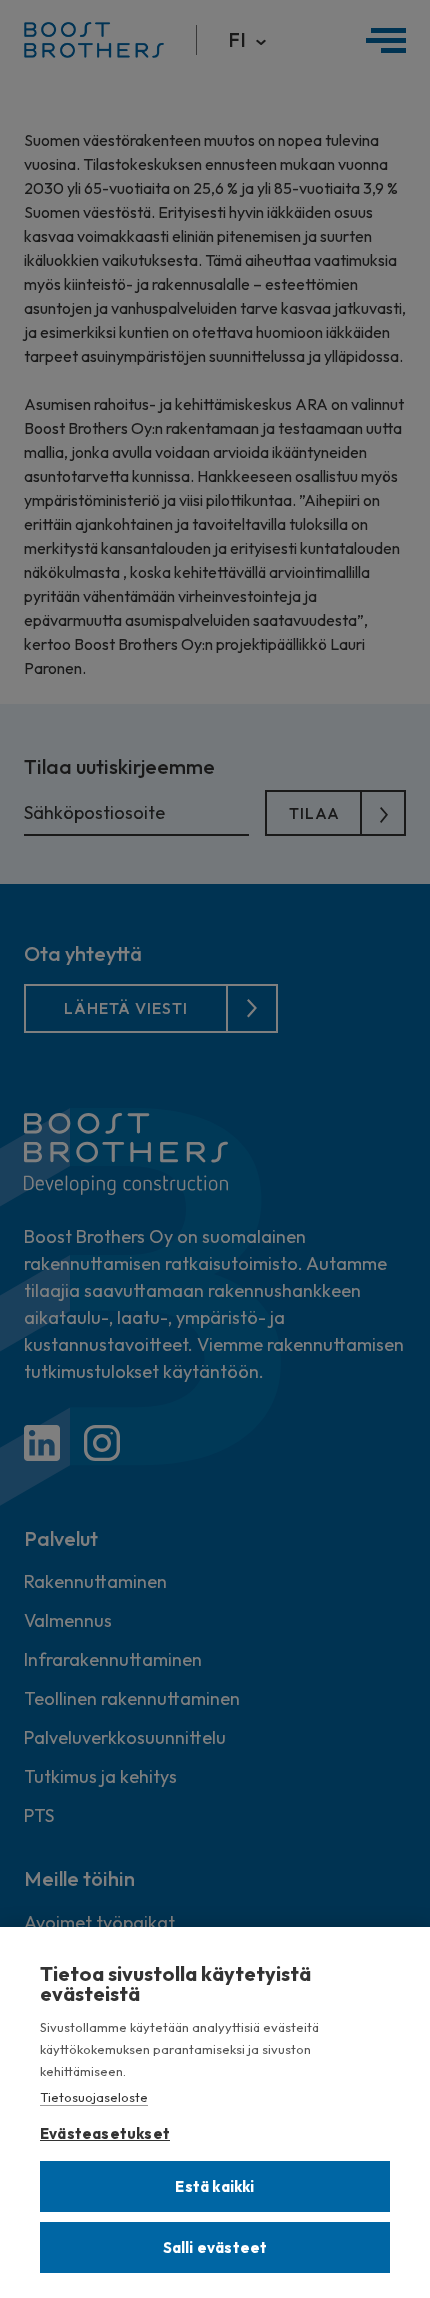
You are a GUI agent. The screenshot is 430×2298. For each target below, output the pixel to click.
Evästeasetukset (105, 2129)
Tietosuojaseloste (94, 2097)
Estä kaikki (214, 2186)
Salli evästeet (215, 2247)
